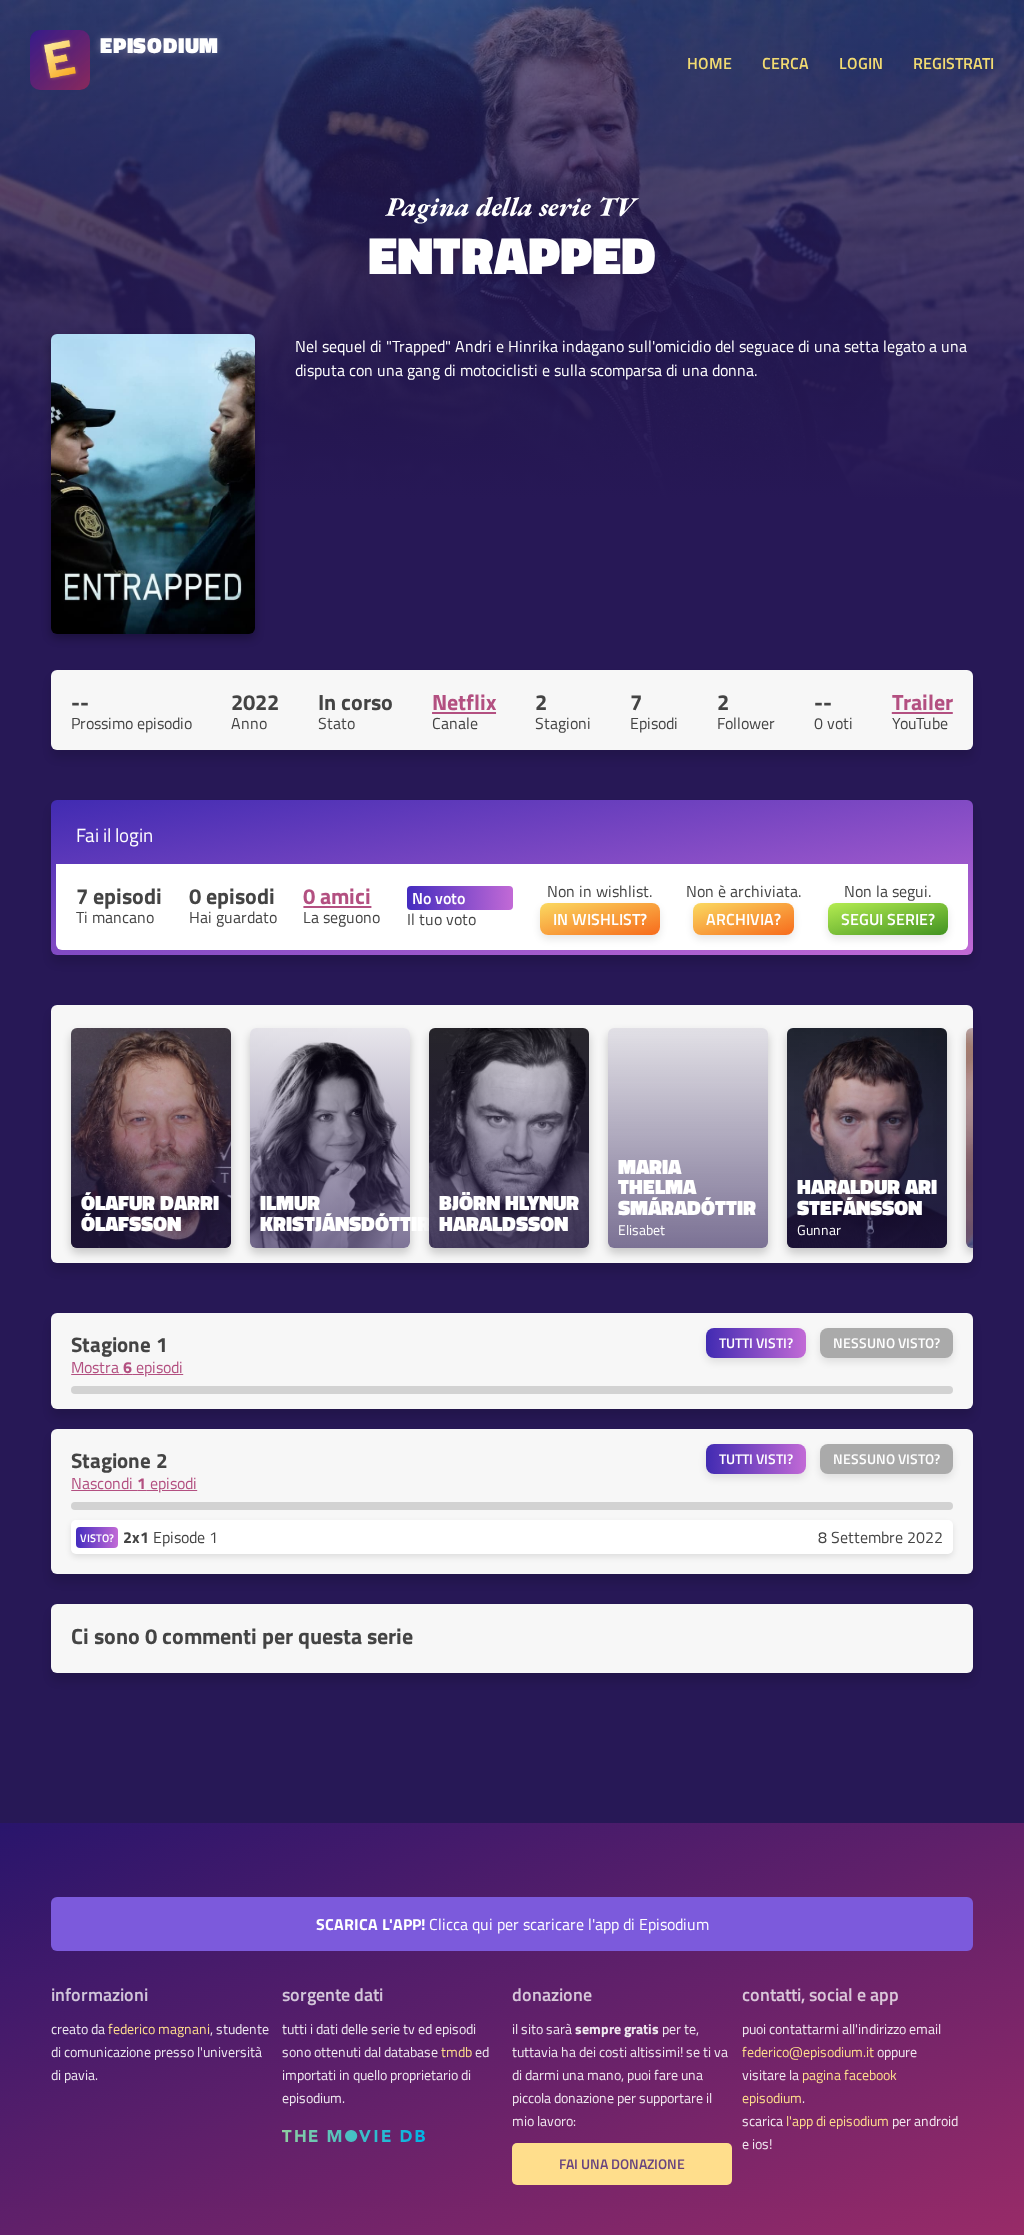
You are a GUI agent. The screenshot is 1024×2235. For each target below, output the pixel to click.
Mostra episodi (127, 1367)
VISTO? (97, 1537)
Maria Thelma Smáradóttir (687, 1187)
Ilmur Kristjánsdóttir (330, 1213)
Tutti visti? (756, 1343)
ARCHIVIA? (743, 919)
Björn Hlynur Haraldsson (509, 1213)
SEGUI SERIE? (888, 919)
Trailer (922, 702)
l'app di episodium (837, 2121)
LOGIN (861, 63)
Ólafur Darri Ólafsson (151, 1213)
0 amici (337, 896)
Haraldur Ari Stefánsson (867, 1197)
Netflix (464, 702)
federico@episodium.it (808, 2052)
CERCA (785, 63)
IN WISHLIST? (600, 919)
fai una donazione (622, 2164)
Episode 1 (170, 1537)
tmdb (456, 2052)
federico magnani (159, 2029)
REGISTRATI (953, 63)
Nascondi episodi (134, 1483)
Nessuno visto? (886, 1343)
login (134, 834)
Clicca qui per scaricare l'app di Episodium (512, 1924)
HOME (709, 63)
